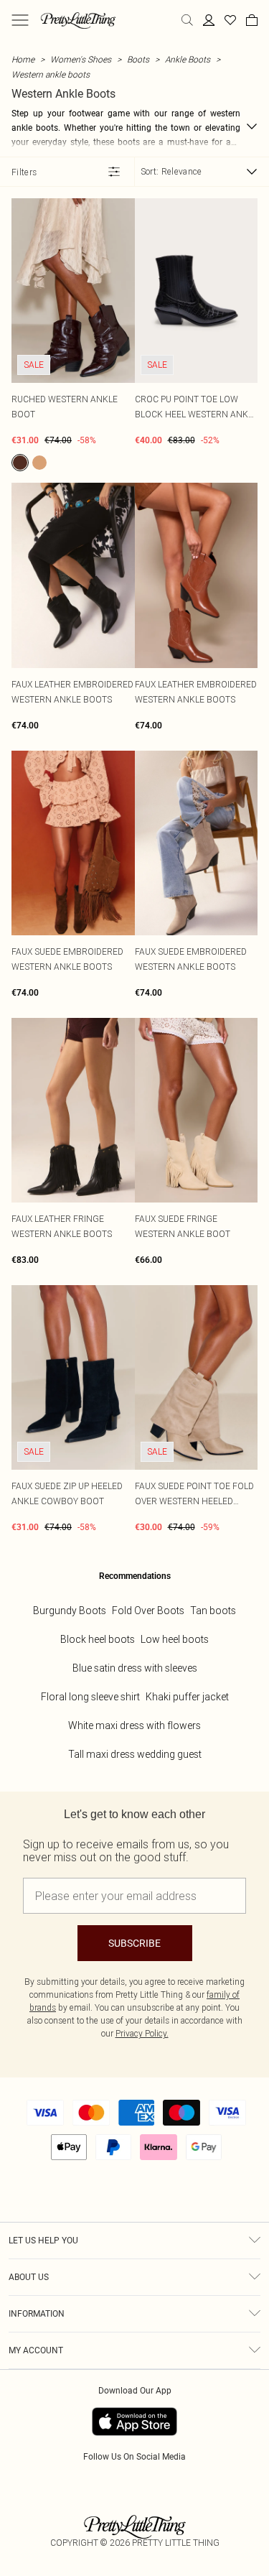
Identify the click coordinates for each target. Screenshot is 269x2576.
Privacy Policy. (142, 2033)
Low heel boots (175, 1639)
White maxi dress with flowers (134, 1725)
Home (23, 59)
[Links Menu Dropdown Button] (20, 20)
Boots (138, 59)
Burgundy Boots (70, 1611)
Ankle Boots (188, 59)
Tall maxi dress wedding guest (135, 1754)
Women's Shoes (81, 59)
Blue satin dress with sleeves (135, 1668)
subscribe (134, 1943)
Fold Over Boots (148, 1611)
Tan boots (213, 1611)
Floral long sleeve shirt (90, 1697)
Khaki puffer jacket (187, 1697)
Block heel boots (98, 1639)
